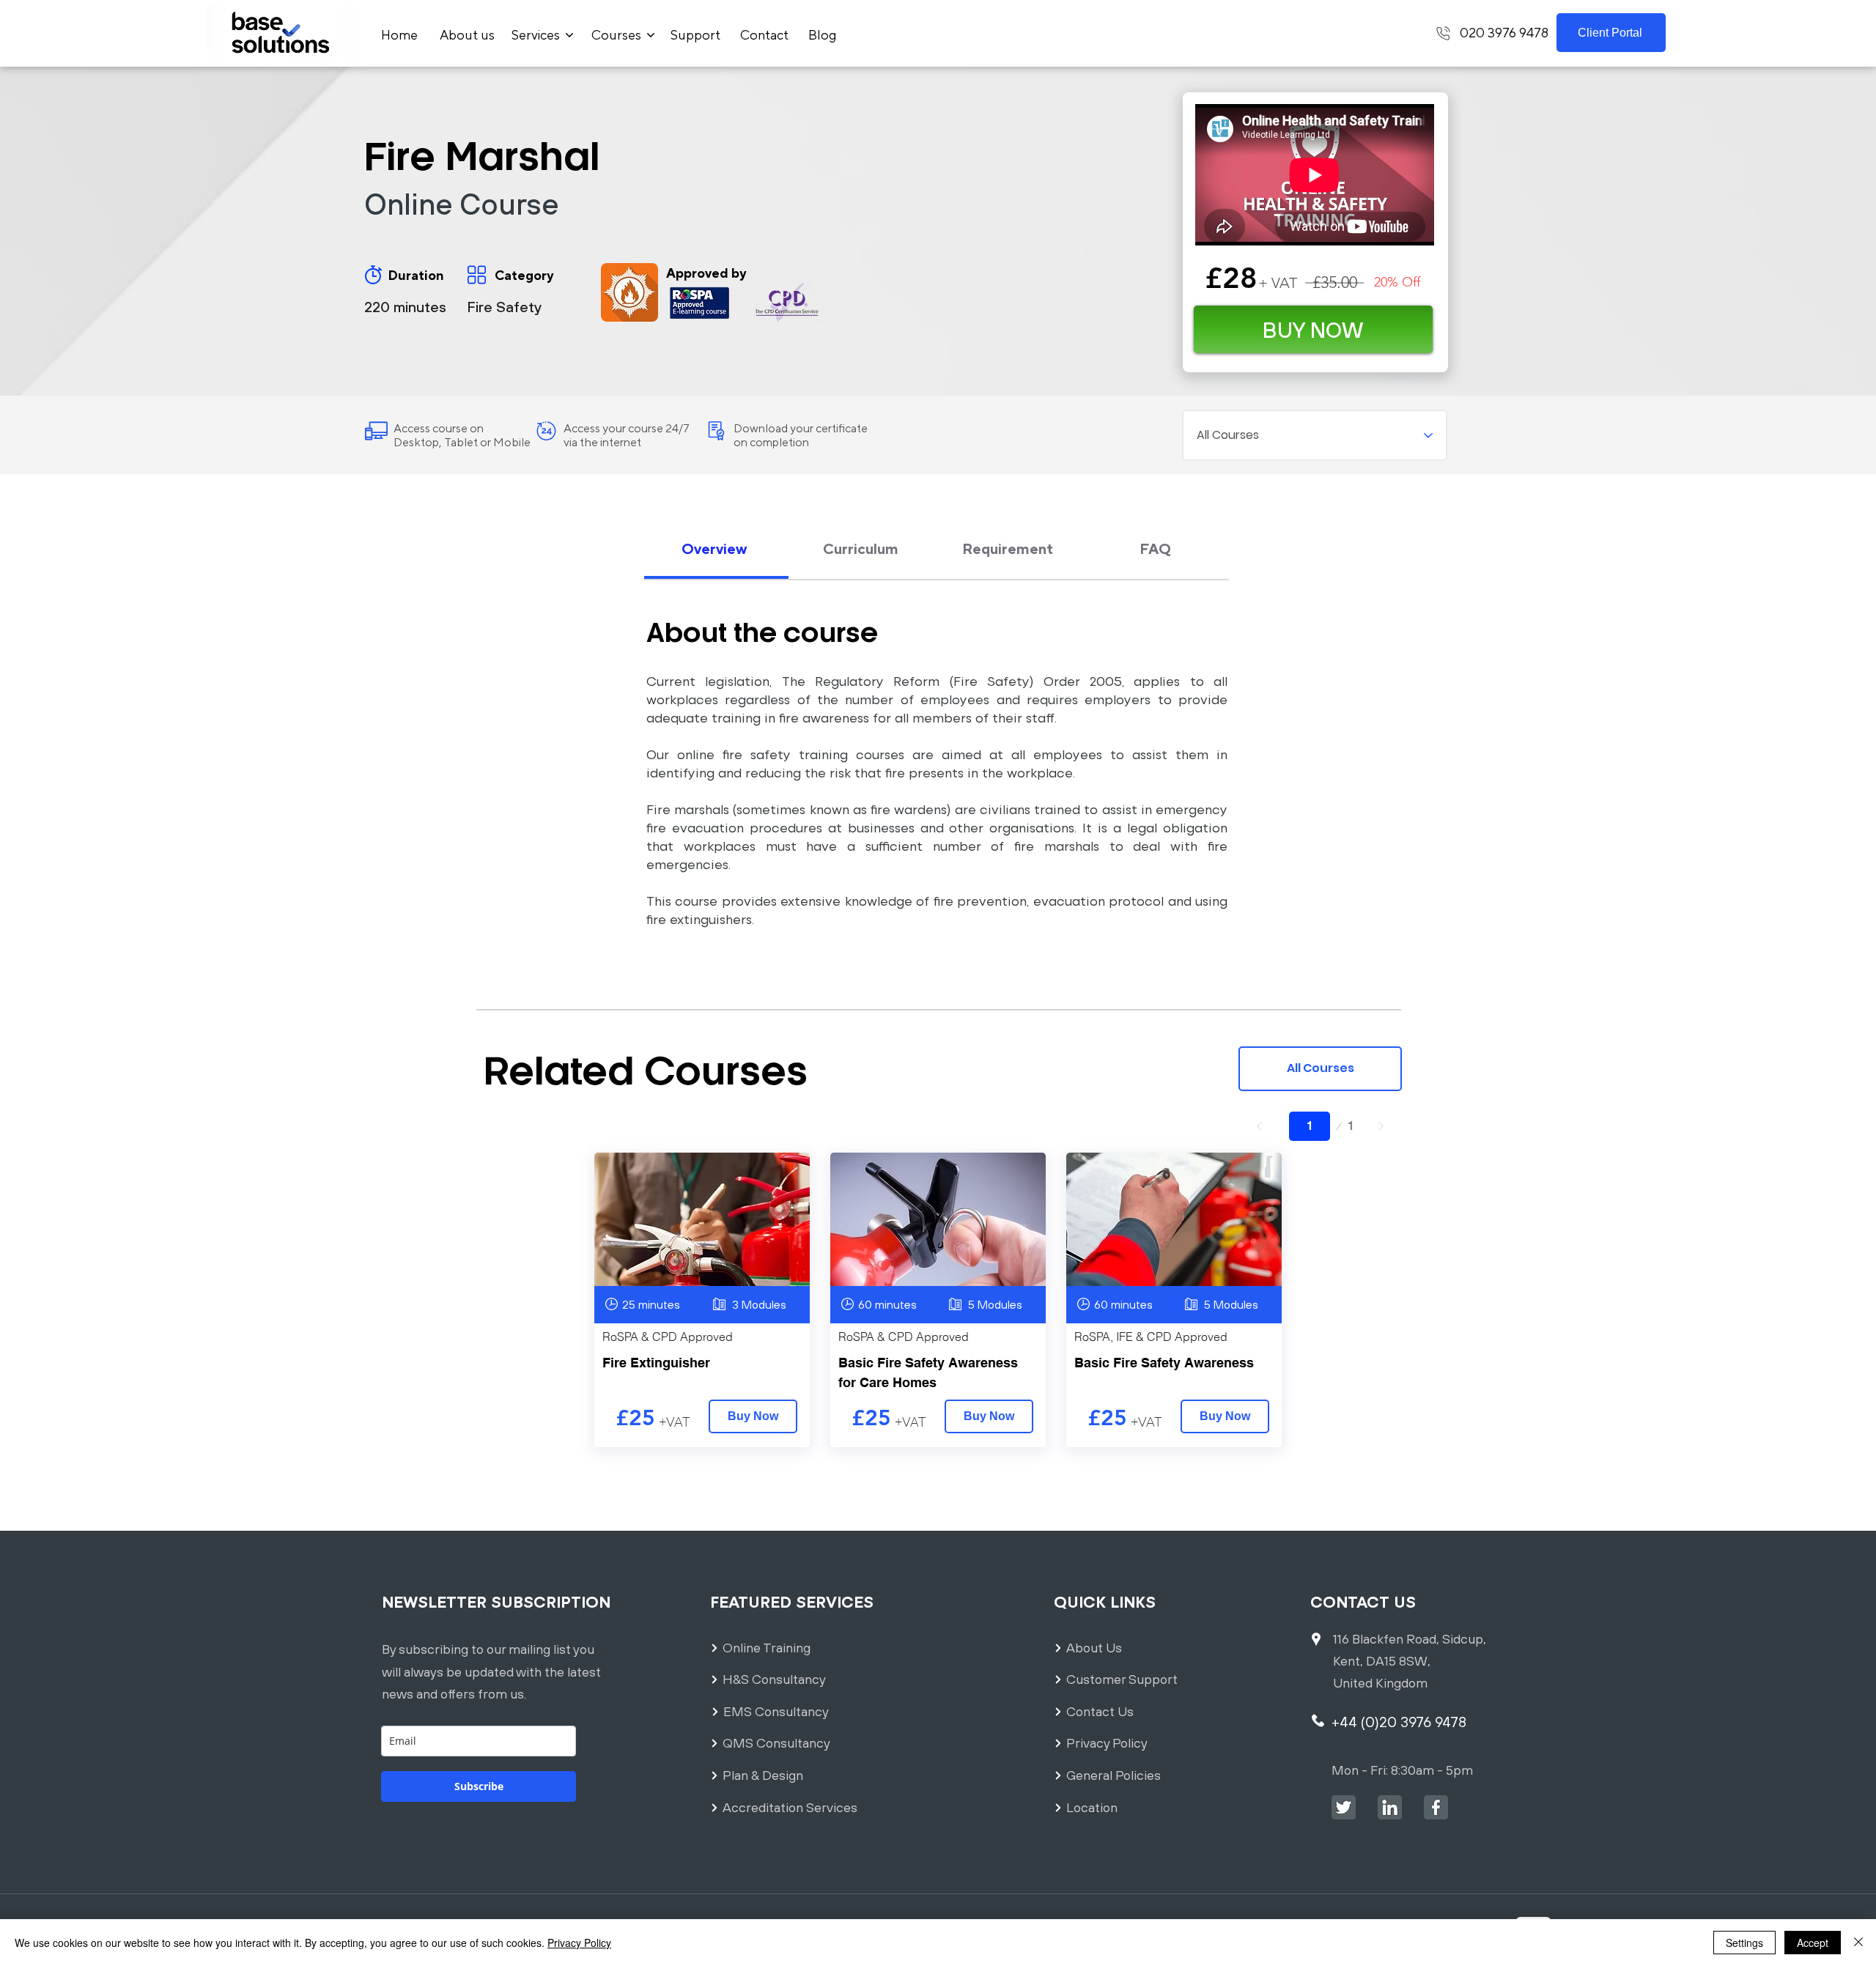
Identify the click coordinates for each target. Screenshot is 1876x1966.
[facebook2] (1436, 1807)
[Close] (1858, 1943)
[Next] (1381, 1126)
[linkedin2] (1390, 1807)
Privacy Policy (579, 1943)
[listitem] (702, 1300)
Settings (1744, 1943)
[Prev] (1260, 1126)
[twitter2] (1344, 1807)
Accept (1813, 1943)
